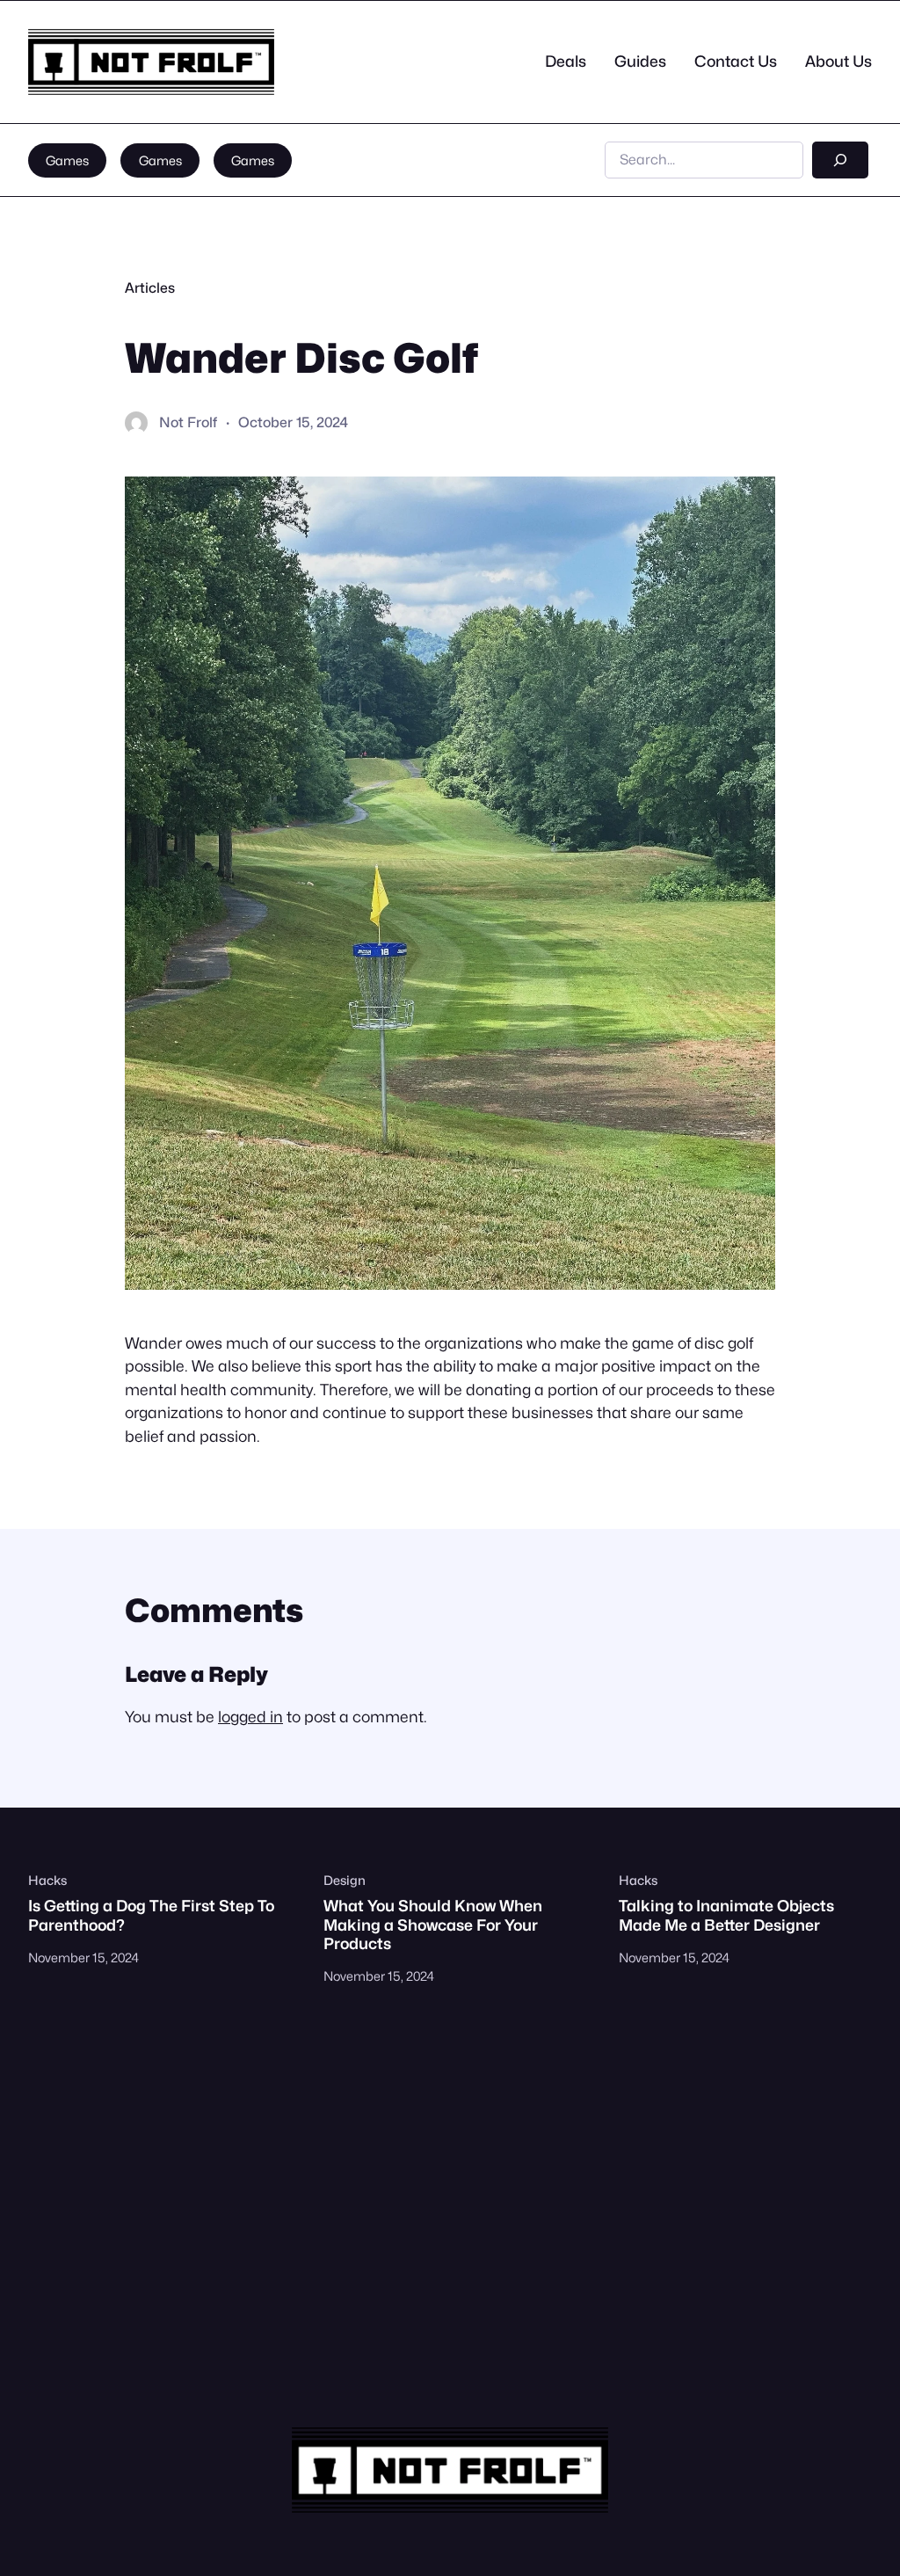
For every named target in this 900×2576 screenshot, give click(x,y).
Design (345, 1880)
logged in (250, 1717)
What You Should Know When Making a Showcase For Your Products (433, 1924)
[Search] (840, 160)
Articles (150, 288)
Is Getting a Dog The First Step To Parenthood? (151, 1915)
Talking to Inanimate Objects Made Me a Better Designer (726, 1915)
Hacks (47, 1880)
